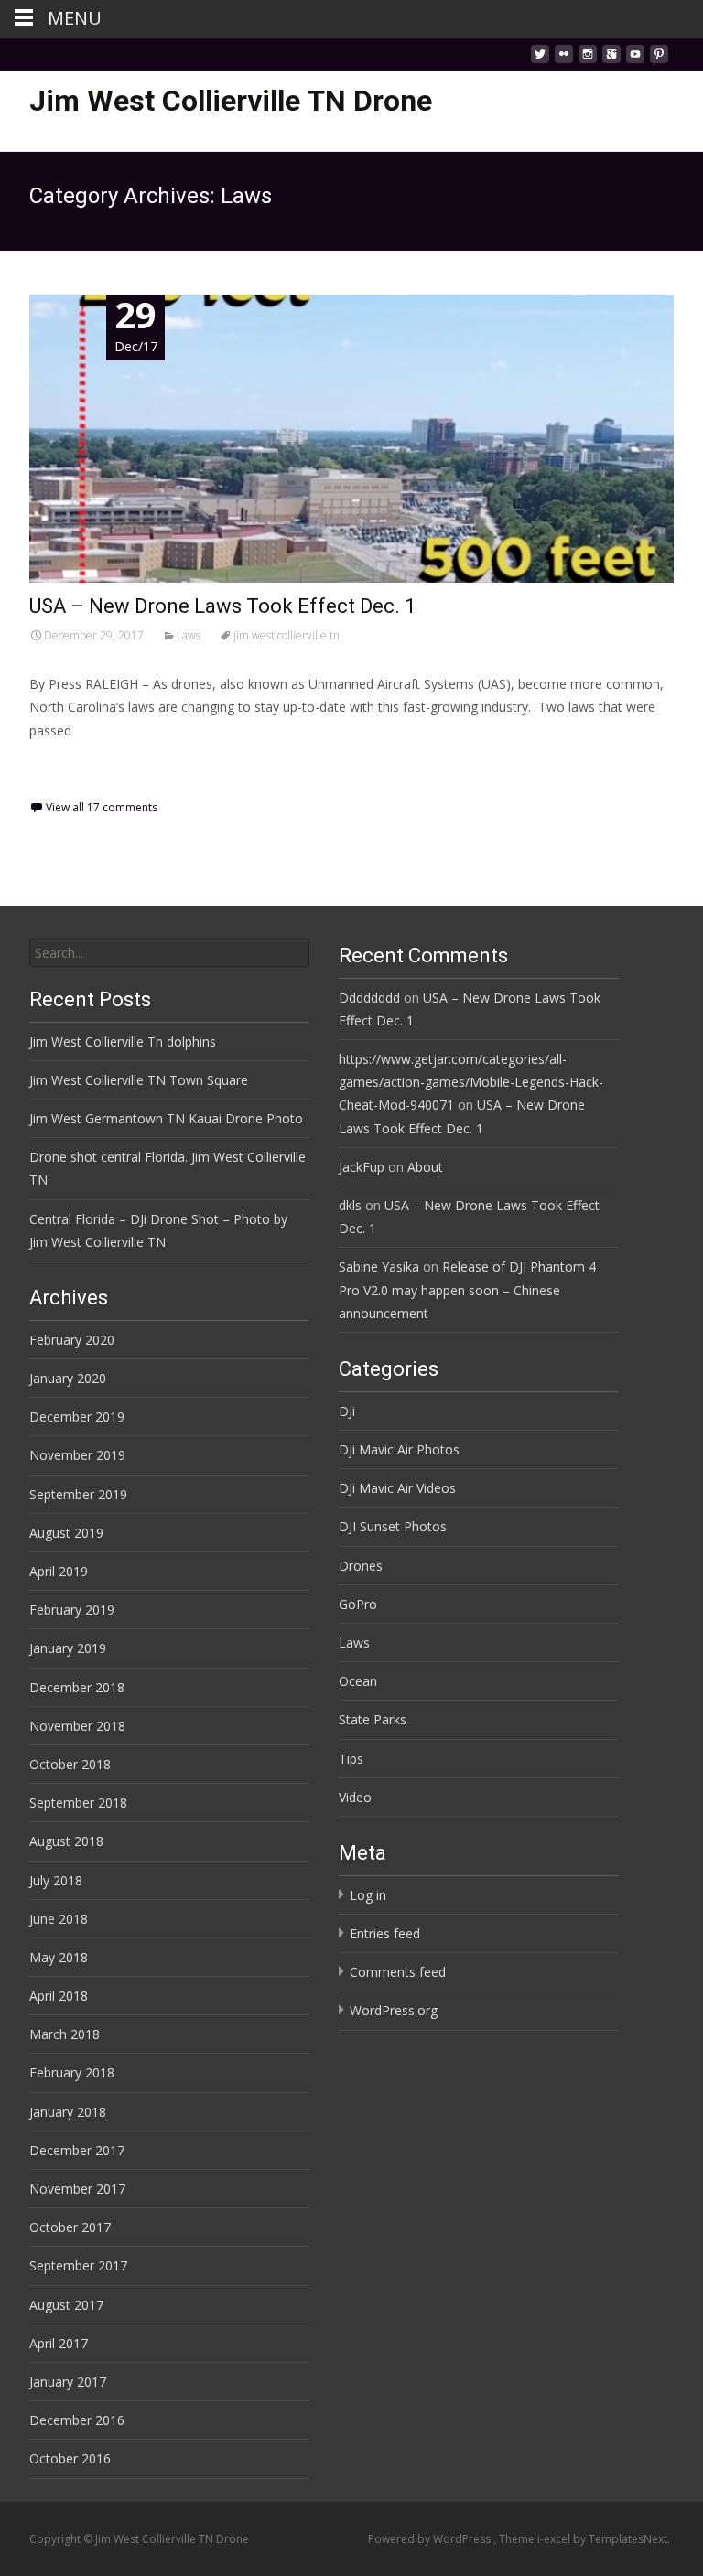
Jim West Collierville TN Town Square (139, 1080)
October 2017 (70, 2227)
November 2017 (77, 2189)
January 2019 (68, 1648)
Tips (351, 1759)
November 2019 (77, 1455)
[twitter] (540, 59)
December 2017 (77, 2150)
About (425, 1167)
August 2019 (66, 1533)
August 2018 (66, 1841)
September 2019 (78, 1494)
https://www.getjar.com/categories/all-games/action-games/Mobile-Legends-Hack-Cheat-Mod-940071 (471, 1082)
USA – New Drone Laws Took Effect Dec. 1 (222, 606)
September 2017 (78, 2265)
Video (355, 1797)
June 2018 (59, 1919)
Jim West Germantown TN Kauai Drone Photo (166, 1118)
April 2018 (59, 1996)
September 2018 (78, 1803)
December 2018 (77, 1687)
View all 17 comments (102, 807)
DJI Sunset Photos (393, 1526)
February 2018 (72, 2072)
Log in (368, 1895)
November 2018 (77, 1726)
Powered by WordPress (431, 2539)
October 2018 (70, 1764)
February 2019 (72, 1610)
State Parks (373, 1719)
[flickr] (564, 59)
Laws (189, 635)
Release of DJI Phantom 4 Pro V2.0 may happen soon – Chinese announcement (467, 1289)
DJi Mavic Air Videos (397, 1488)
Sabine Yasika (379, 1267)
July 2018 (56, 1880)
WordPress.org (394, 2010)
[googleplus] (611, 59)
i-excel (555, 2539)
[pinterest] (659, 59)
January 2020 (68, 1378)
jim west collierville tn (287, 635)
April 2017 (59, 2343)
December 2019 (77, 1417)
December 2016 (77, 2420)
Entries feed (385, 1933)
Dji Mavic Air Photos (399, 1449)
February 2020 (72, 1340)
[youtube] (635, 59)
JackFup (362, 1167)
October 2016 (70, 2458)
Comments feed (398, 1972)
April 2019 (59, 1571)
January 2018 (68, 2112)
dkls (350, 1205)
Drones (361, 1566)
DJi (347, 1411)
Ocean (358, 1681)
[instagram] (588, 59)
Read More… (70, 764)
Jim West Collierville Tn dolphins (123, 1041)
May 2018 (59, 1957)
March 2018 (65, 2034)
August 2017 (66, 2305)
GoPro (358, 1604)
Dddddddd (369, 998)
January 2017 (68, 2382)
